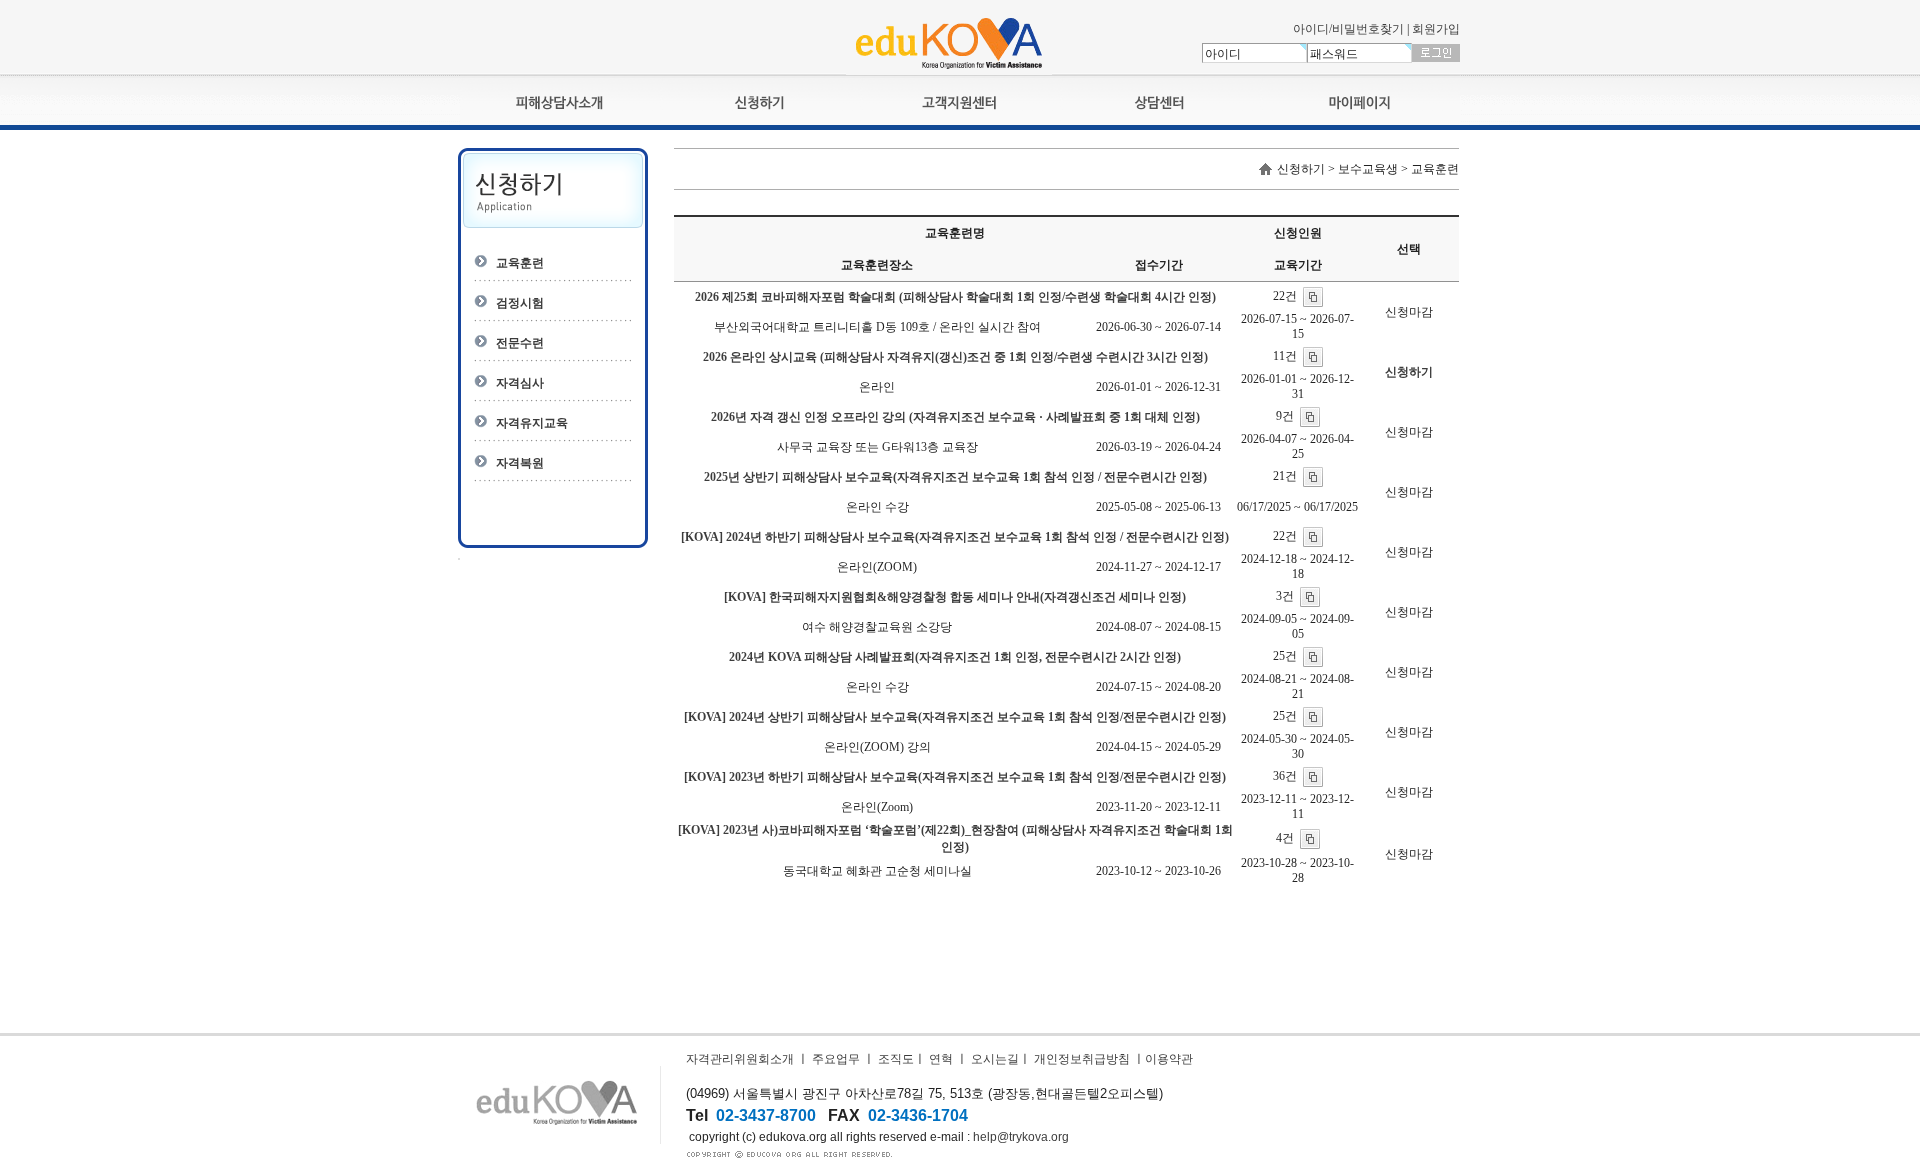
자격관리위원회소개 (740, 1059)
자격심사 (520, 383)
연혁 (941, 1059)
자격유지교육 (532, 423)
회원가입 (1436, 29)
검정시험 (520, 303)
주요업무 (836, 1059)
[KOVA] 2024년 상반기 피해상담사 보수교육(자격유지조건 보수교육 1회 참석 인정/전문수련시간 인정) (955, 717)
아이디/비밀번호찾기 (1348, 29)
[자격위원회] (949, 71)
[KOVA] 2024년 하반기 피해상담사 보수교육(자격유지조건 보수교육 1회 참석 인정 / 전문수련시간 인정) (955, 537)
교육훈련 (520, 263)
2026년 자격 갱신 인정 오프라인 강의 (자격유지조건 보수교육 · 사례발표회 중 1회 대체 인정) (955, 417)
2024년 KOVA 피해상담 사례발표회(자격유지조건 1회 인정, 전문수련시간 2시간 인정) (955, 657)
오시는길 (995, 1059)
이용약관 (1169, 1059)
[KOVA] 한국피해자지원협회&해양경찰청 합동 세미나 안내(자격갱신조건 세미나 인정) (955, 597)
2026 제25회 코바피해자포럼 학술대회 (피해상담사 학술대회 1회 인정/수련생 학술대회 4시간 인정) (955, 297)
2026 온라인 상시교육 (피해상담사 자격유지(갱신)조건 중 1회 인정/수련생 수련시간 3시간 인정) (955, 357)
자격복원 (520, 463)
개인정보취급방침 (1082, 1059)
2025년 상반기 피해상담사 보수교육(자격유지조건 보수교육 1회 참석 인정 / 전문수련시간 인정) (955, 477)
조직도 (896, 1059)
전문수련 (520, 343)
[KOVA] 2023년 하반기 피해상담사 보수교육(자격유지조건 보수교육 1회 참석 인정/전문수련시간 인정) (955, 777)
